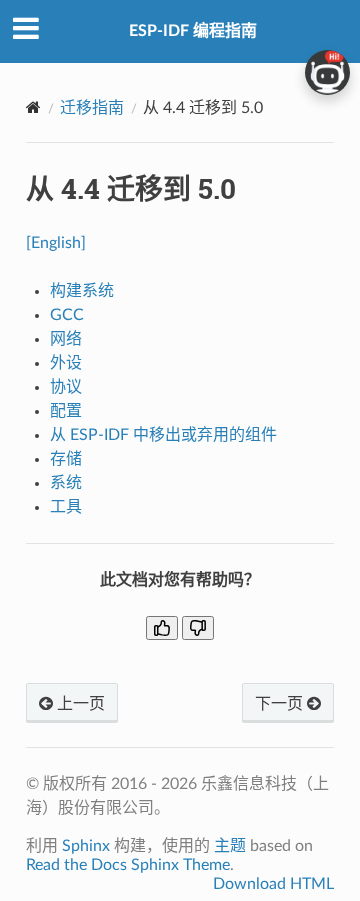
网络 (66, 339)
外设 (66, 363)
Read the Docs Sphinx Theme (128, 865)
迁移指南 (92, 108)
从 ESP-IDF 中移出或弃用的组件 (163, 435)
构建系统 (82, 291)
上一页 (79, 704)
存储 (66, 459)
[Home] (33, 107)
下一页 (281, 704)
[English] (56, 243)
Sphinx (86, 846)
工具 (66, 507)
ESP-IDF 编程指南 (193, 31)
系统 (66, 483)
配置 (66, 411)
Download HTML (273, 884)
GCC (67, 315)
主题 (230, 846)
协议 (66, 387)
